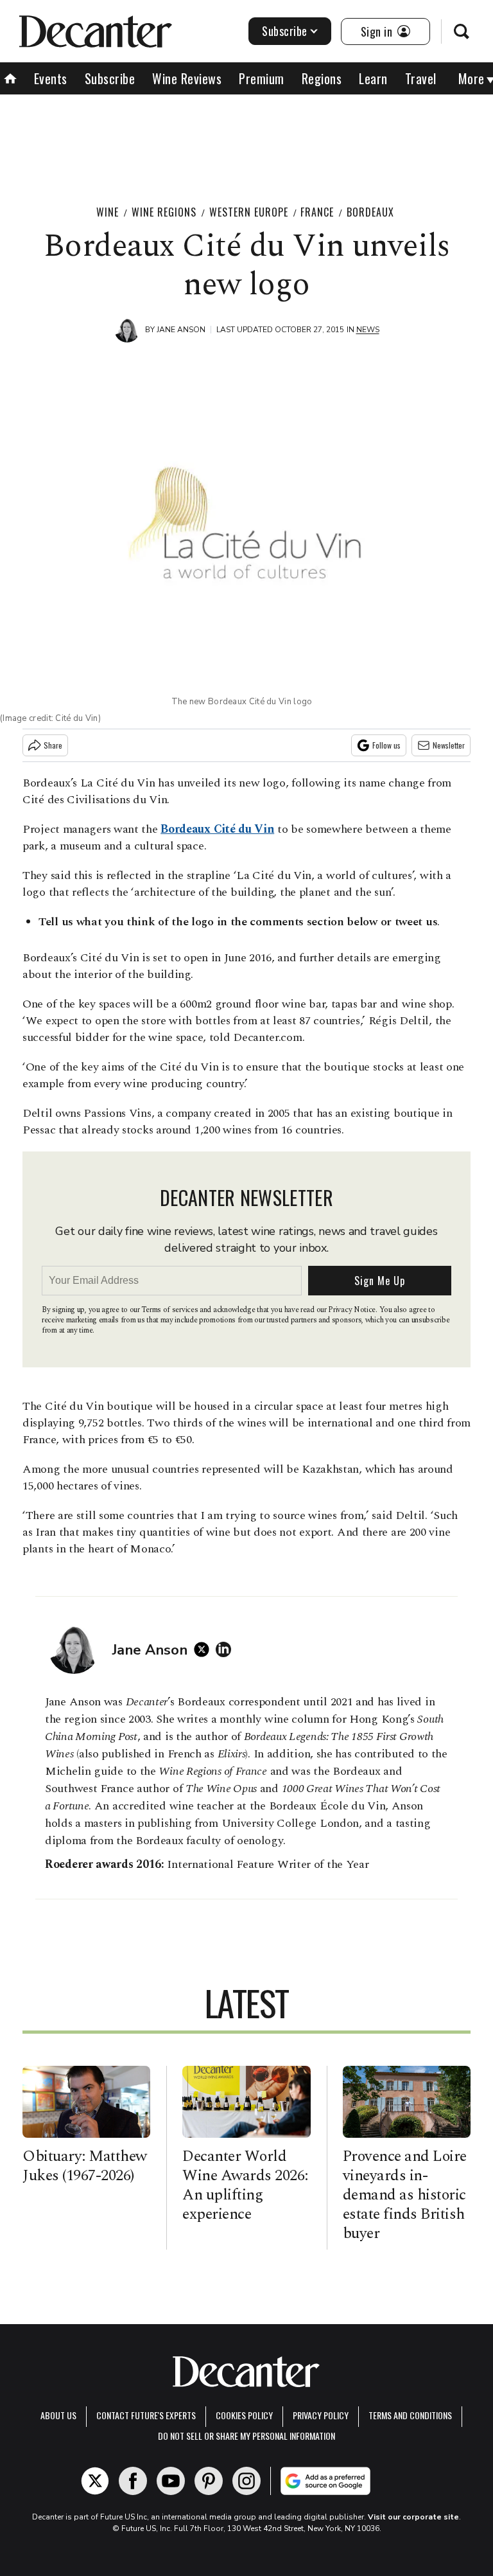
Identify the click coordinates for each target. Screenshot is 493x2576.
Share (53, 745)
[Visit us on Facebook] (133, 2481)
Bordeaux (370, 212)
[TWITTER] (205, 1649)
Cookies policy (244, 2415)
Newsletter (449, 745)
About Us (58, 2415)
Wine (108, 212)
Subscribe (285, 31)
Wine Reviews (187, 78)
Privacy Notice (352, 1310)
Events (51, 78)
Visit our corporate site (413, 2517)
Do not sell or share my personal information (246, 2436)
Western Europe (249, 212)
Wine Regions (164, 212)
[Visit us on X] (95, 2481)
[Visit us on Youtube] (171, 2481)
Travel (421, 78)
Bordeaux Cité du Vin (217, 829)
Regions (322, 78)
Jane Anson (181, 330)
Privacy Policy (321, 2415)
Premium (262, 78)
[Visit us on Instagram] (246, 2481)
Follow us (386, 745)
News (368, 330)
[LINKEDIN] (227, 1649)
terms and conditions (410, 2415)
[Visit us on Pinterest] (209, 2481)
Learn (373, 78)
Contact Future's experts (146, 2415)
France (317, 212)
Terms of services (170, 1310)
